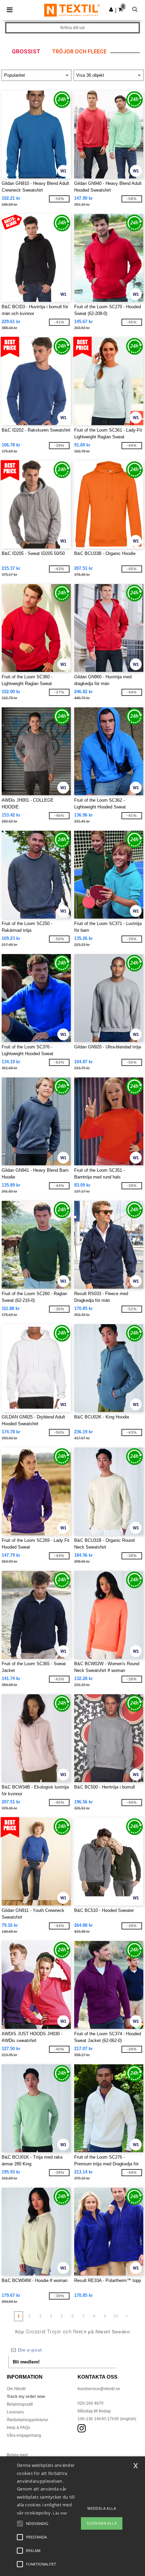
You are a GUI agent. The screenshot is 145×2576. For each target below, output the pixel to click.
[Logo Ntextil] (72, 10)
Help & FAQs (18, 2428)
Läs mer (60, 2513)
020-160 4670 (91, 2403)
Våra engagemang (24, 2435)
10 (116, 2316)
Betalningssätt (20, 2404)
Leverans (15, 2412)
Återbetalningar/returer (27, 2420)
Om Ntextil (16, 2389)
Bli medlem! (26, 2362)
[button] (111, 9)
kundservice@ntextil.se (99, 2389)
